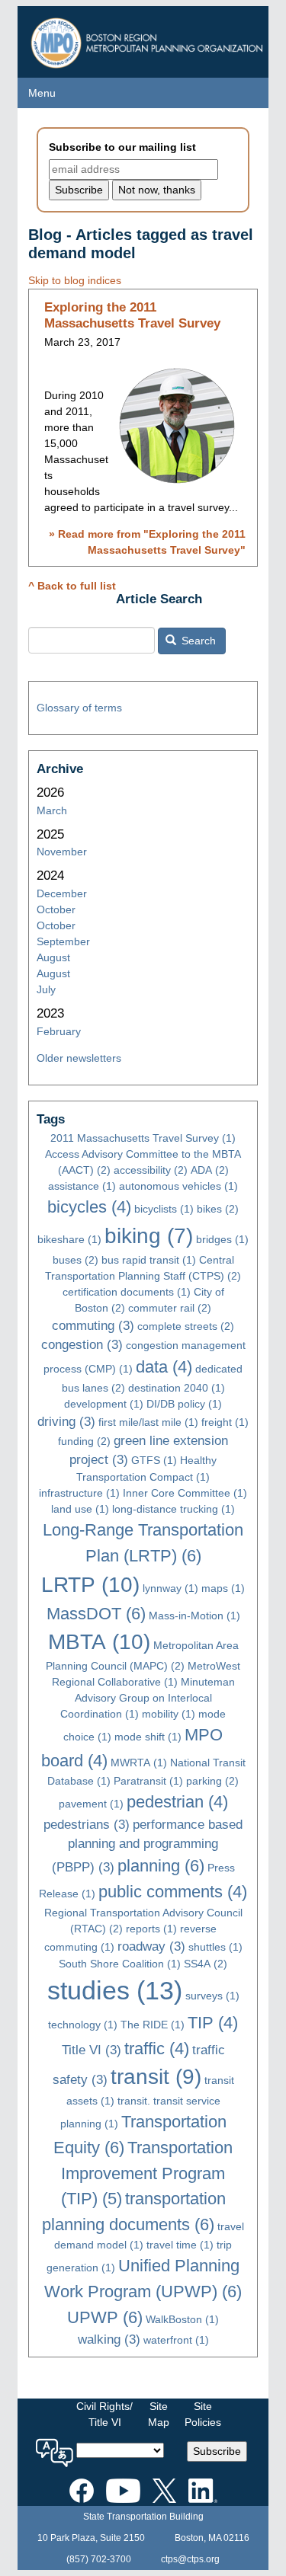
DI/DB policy (184, 1404)
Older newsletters (79, 1058)
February (59, 1031)
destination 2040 (177, 1388)
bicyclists (164, 1209)
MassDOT (96, 1614)
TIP (213, 2023)
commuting (93, 1326)
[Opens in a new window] (82, 2488)
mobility (169, 1714)
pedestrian (177, 1802)
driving (66, 1422)
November (62, 852)
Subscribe (217, 2451)
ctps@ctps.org (190, 2559)
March (52, 810)
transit (156, 2077)
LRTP (90, 1585)
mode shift (148, 1737)
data (164, 1367)
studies (115, 1991)
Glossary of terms (79, 708)
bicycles (89, 1207)
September (63, 941)
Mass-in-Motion (194, 1616)
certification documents (127, 1292)
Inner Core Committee (185, 1493)
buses (76, 1260)
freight (225, 1422)
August (53, 957)
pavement (91, 1804)
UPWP (105, 2317)
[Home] (149, 39)
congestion (82, 1345)
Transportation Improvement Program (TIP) (147, 2173)
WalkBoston (182, 2319)
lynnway (170, 1588)
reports (151, 1929)
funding (84, 1441)
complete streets (186, 1326)
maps (223, 1588)
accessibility (151, 1170)
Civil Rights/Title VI (104, 2414)
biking (149, 1236)
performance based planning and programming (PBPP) (148, 1846)
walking (109, 2339)
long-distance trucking (174, 1509)
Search (197, 641)
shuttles (215, 1947)
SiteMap (159, 2414)
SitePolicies (203, 2414)
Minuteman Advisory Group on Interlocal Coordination (148, 1698)
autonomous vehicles (178, 1186)
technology (83, 2025)
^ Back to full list (72, 586)
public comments (173, 1892)
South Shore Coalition (120, 1964)
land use (80, 1509)
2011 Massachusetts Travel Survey (143, 1138)
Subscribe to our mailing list (122, 147)
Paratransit (148, 1781)
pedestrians (87, 1825)
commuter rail (170, 1308)
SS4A (206, 1964)
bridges (222, 1239)
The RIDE (153, 2025)
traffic (157, 2049)
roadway (151, 1946)
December (62, 893)
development (104, 1404)
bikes (218, 1209)
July (46, 989)
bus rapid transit (149, 1260)
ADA (210, 1170)
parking (212, 1781)
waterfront (176, 2340)
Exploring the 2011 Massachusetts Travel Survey (132, 315)
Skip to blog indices (75, 280)
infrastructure (79, 1493)
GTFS (154, 1460)
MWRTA (139, 1763)
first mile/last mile (148, 1422)
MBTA (99, 1642)
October (56, 909)
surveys (212, 1996)
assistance (82, 1186)
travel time (180, 2245)
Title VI (92, 2050)
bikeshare (69, 1239)
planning (161, 1866)
